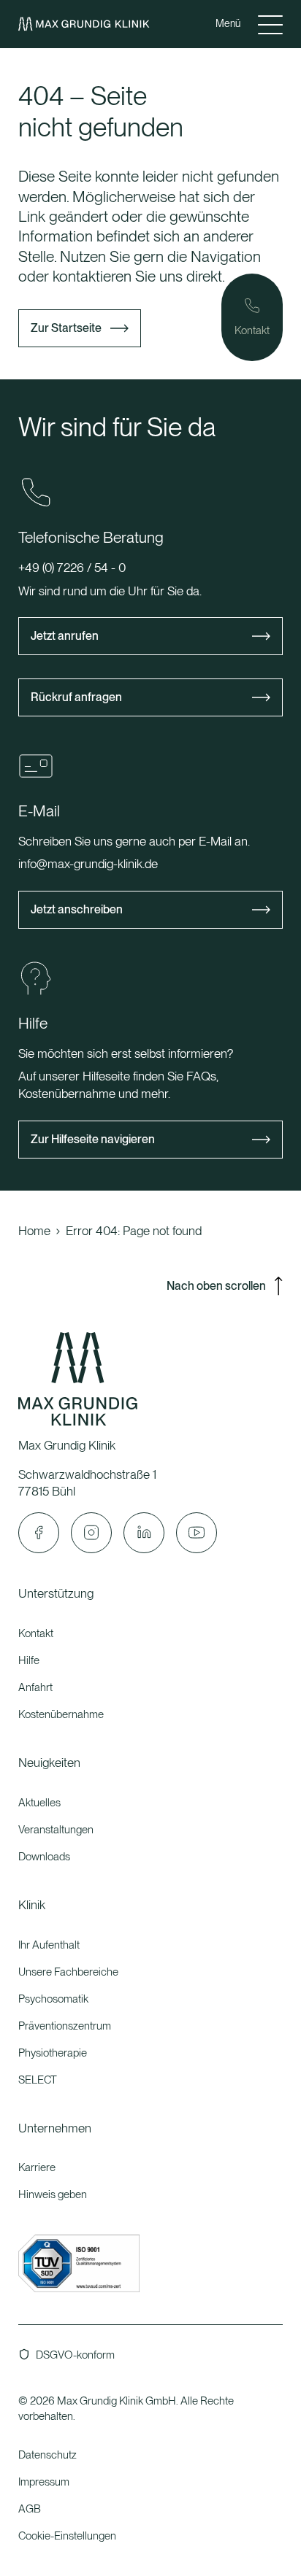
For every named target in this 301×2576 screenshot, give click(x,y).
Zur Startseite (66, 328)
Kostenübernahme (61, 1714)
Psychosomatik (53, 1999)
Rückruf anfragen (76, 697)
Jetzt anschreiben (77, 909)
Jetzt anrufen (65, 636)
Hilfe (29, 1660)
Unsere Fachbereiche (68, 1972)
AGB (30, 2509)
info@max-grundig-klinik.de (88, 864)
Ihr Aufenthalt (49, 1945)
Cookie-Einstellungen (67, 2536)
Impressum (44, 2482)
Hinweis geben (53, 2194)
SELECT (38, 2080)
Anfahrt (35, 1687)
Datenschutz (47, 2455)
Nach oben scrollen (216, 1286)
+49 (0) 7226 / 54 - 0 (72, 568)
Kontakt (36, 1633)
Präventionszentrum (65, 2026)
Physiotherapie (53, 2053)
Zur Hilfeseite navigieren (93, 1139)
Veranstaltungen (56, 1830)
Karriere (37, 2167)
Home (34, 1231)
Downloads (44, 1857)
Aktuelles (39, 1803)
